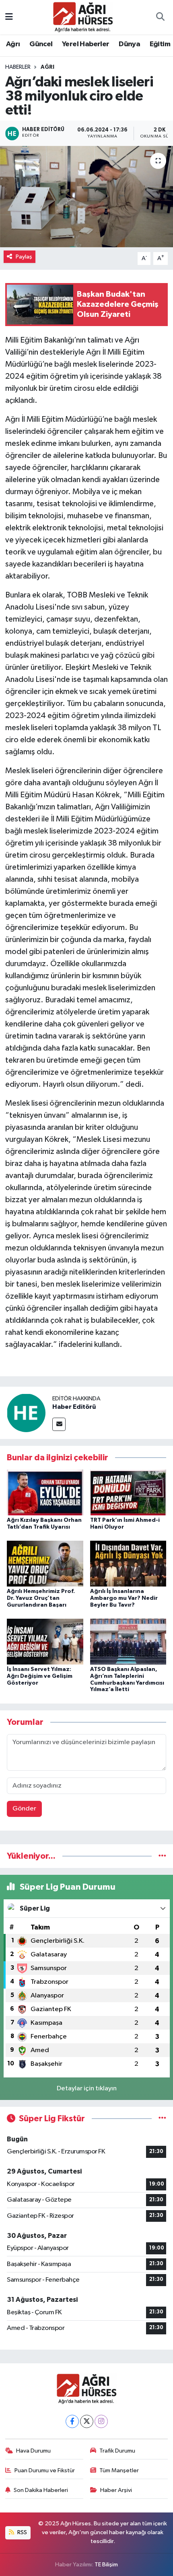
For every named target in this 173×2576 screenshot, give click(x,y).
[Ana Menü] (9, 17)
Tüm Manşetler (119, 2470)
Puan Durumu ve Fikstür (45, 2470)
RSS (22, 2532)
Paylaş (24, 257)
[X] (87, 2421)
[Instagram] (101, 2421)
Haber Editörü (74, 1407)
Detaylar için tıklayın (87, 2089)
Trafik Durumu (117, 2451)
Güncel (41, 44)
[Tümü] (162, 1856)
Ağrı (13, 44)
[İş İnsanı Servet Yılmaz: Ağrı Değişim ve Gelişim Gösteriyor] (45, 1641)
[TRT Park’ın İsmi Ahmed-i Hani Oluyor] (128, 1492)
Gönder (24, 1809)
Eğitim (160, 44)
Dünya (129, 44)
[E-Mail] (59, 1424)
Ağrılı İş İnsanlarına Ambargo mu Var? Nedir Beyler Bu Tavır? (124, 1598)
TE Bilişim (106, 2565)
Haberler (18, 67)
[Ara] (160, 17)
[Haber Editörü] (26, 1413)
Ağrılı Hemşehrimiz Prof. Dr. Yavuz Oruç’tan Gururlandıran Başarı (41, 1598)
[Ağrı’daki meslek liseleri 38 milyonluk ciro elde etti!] (86, 197)
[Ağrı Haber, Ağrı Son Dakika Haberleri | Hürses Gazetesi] (83, 17)
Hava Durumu (33, 2451)
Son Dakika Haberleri (41, 2490)
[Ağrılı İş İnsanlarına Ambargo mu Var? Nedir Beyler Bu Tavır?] (128, 1563)
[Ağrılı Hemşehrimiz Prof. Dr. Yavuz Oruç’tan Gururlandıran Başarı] (45, 1563)
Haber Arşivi (116, 2490)
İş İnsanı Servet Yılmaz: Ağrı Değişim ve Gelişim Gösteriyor (40, 1676)
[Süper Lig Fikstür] (162, 2119)
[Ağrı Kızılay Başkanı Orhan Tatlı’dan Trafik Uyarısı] (45, 1492)
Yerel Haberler (86, 44)
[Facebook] (72, 2421)
